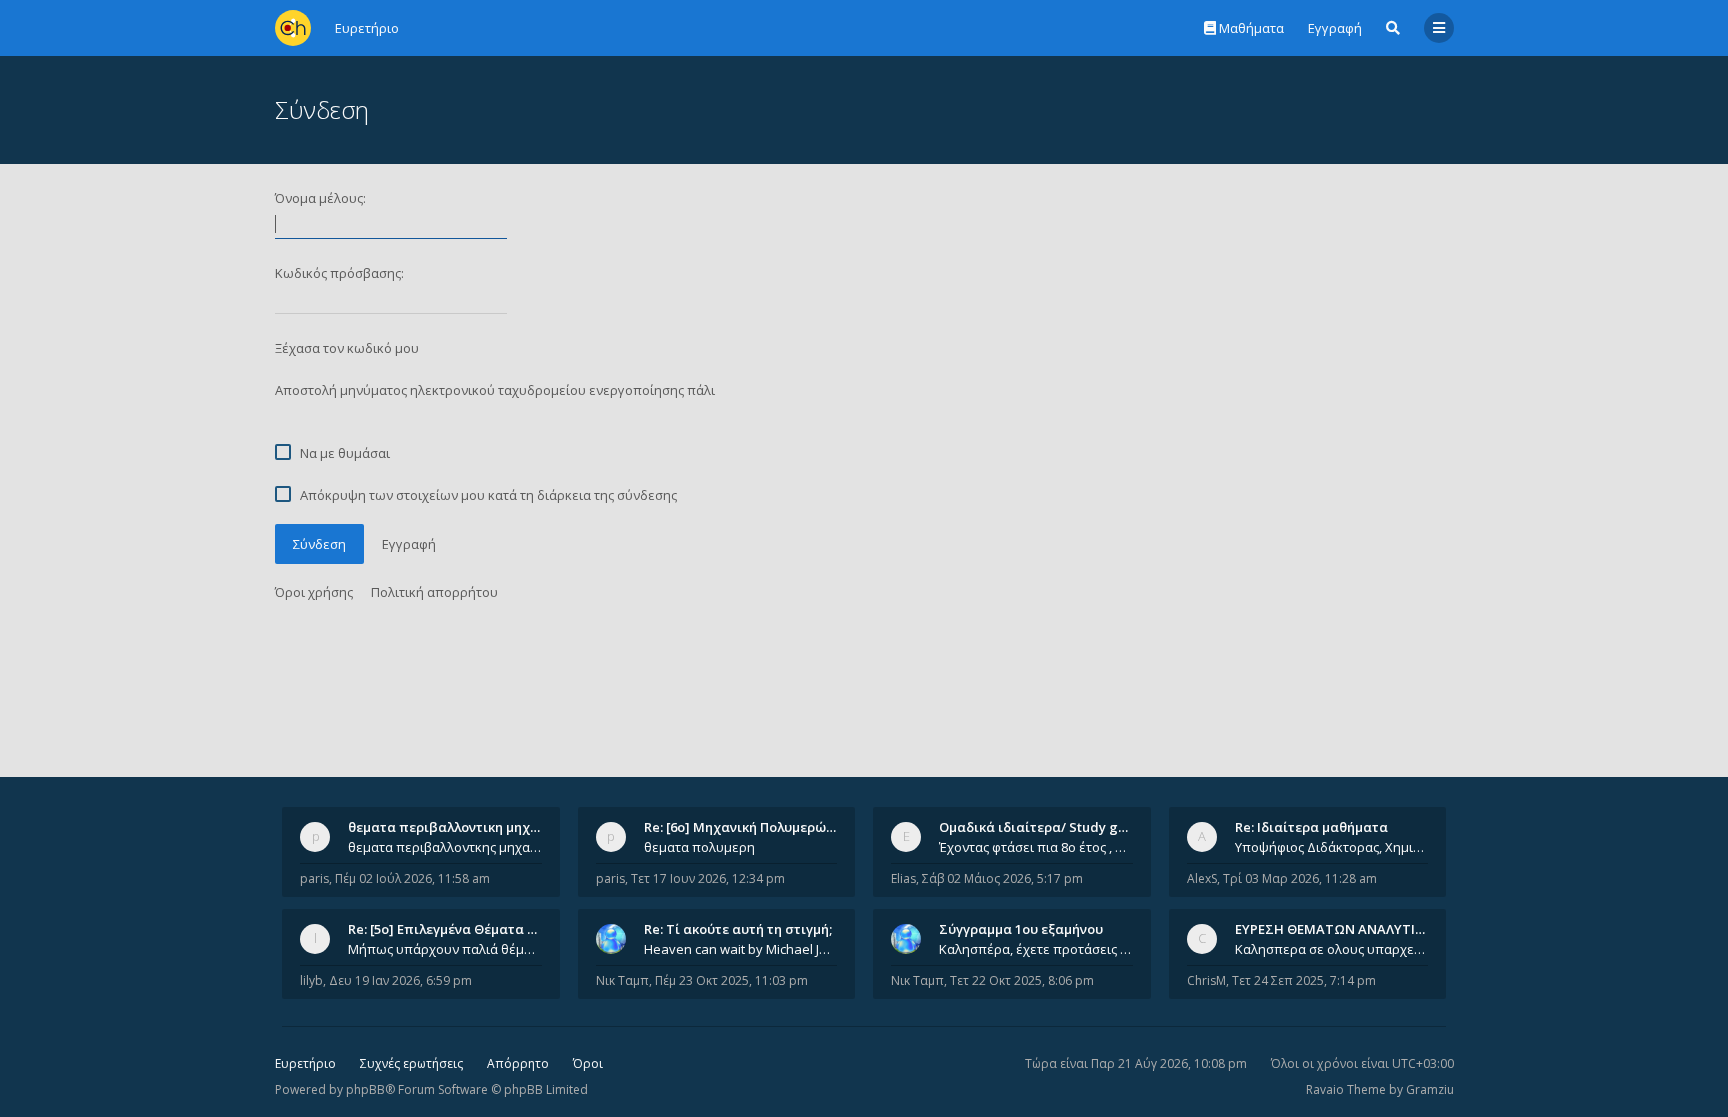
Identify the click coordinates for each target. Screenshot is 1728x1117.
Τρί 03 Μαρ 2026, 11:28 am (1300, 878)
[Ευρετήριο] (293, 28)
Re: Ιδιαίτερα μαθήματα (1311, 827)
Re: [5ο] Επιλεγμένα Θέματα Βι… (449, 929)
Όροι (588, 1063)
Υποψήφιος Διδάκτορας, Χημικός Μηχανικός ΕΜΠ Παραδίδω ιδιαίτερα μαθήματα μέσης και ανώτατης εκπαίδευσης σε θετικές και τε (1332, 847)
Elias (903, 878)
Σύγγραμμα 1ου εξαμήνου (1021, 929)
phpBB (365, 1089)
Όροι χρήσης (314, 592)
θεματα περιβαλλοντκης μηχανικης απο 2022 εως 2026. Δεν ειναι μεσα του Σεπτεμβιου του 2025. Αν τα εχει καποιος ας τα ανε (445, 847)
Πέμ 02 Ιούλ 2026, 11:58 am (412, 878)
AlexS (1202, 878)
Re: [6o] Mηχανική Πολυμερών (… (747, 827)
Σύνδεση (319, 544)
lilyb (311, 980)
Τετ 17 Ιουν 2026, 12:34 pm (708, 878)
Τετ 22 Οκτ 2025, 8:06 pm (1022, 980)
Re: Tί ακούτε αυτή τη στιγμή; (738, 929)
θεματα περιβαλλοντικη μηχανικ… (458, 827)
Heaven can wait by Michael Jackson (741, 949)
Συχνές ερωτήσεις (411, 1063)
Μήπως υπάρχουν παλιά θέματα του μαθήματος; (445, 949)
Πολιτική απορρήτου (434, 592)
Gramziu (1430, 1089)
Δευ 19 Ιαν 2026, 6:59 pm (400, 980)
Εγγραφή (1335, 28)
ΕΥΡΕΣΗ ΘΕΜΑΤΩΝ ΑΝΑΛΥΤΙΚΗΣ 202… (1355, 929)
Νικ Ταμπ (622, 980)
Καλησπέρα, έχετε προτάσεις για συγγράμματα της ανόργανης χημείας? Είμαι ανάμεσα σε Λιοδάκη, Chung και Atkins (1036, 949)
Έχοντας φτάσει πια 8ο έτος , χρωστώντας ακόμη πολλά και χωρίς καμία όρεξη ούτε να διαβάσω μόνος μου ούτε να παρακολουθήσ (1036, 847)
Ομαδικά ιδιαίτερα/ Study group (1043, 827)
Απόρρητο (518, 1063)
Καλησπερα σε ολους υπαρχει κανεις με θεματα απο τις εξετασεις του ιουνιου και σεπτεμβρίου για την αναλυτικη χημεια (1332, 949)
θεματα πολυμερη (699, 847)
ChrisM (1206, 980)
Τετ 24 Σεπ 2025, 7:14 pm (1304, 980)
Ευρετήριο (305, 1063)
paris (314, 878)
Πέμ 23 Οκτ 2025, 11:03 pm (731, 980)
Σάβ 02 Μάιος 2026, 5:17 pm (1002, 878)
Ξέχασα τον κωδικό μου (347, 348)
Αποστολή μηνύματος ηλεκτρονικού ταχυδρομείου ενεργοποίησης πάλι (495, 390)
